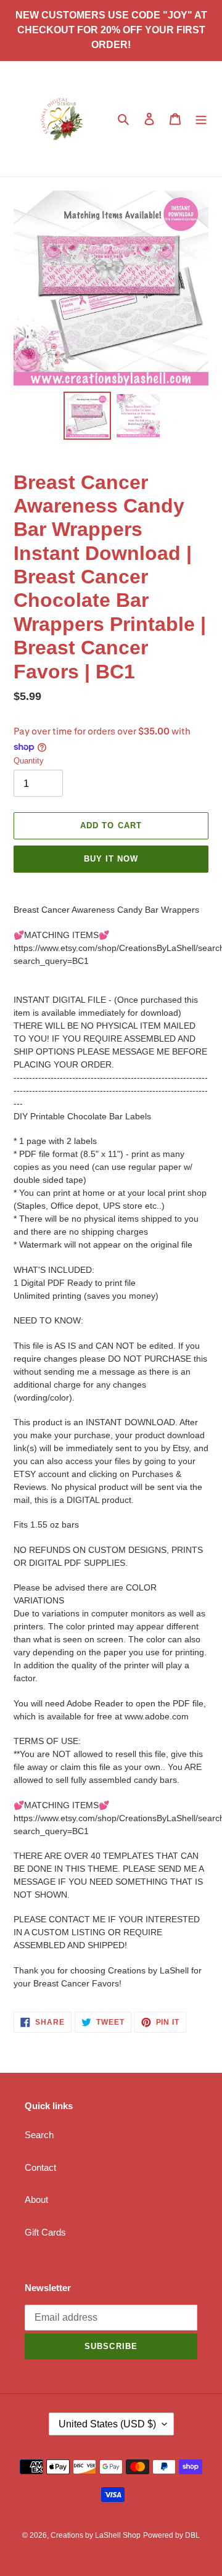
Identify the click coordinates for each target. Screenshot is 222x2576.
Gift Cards (45, 2232)
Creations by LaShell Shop (96, 2535)
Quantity (29, 761)
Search (39, 2135)
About (36, 2199)
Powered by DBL (171, 2535)
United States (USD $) (107, 2424)
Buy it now (111, 859)
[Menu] (201, 119)
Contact (40, 2167)
